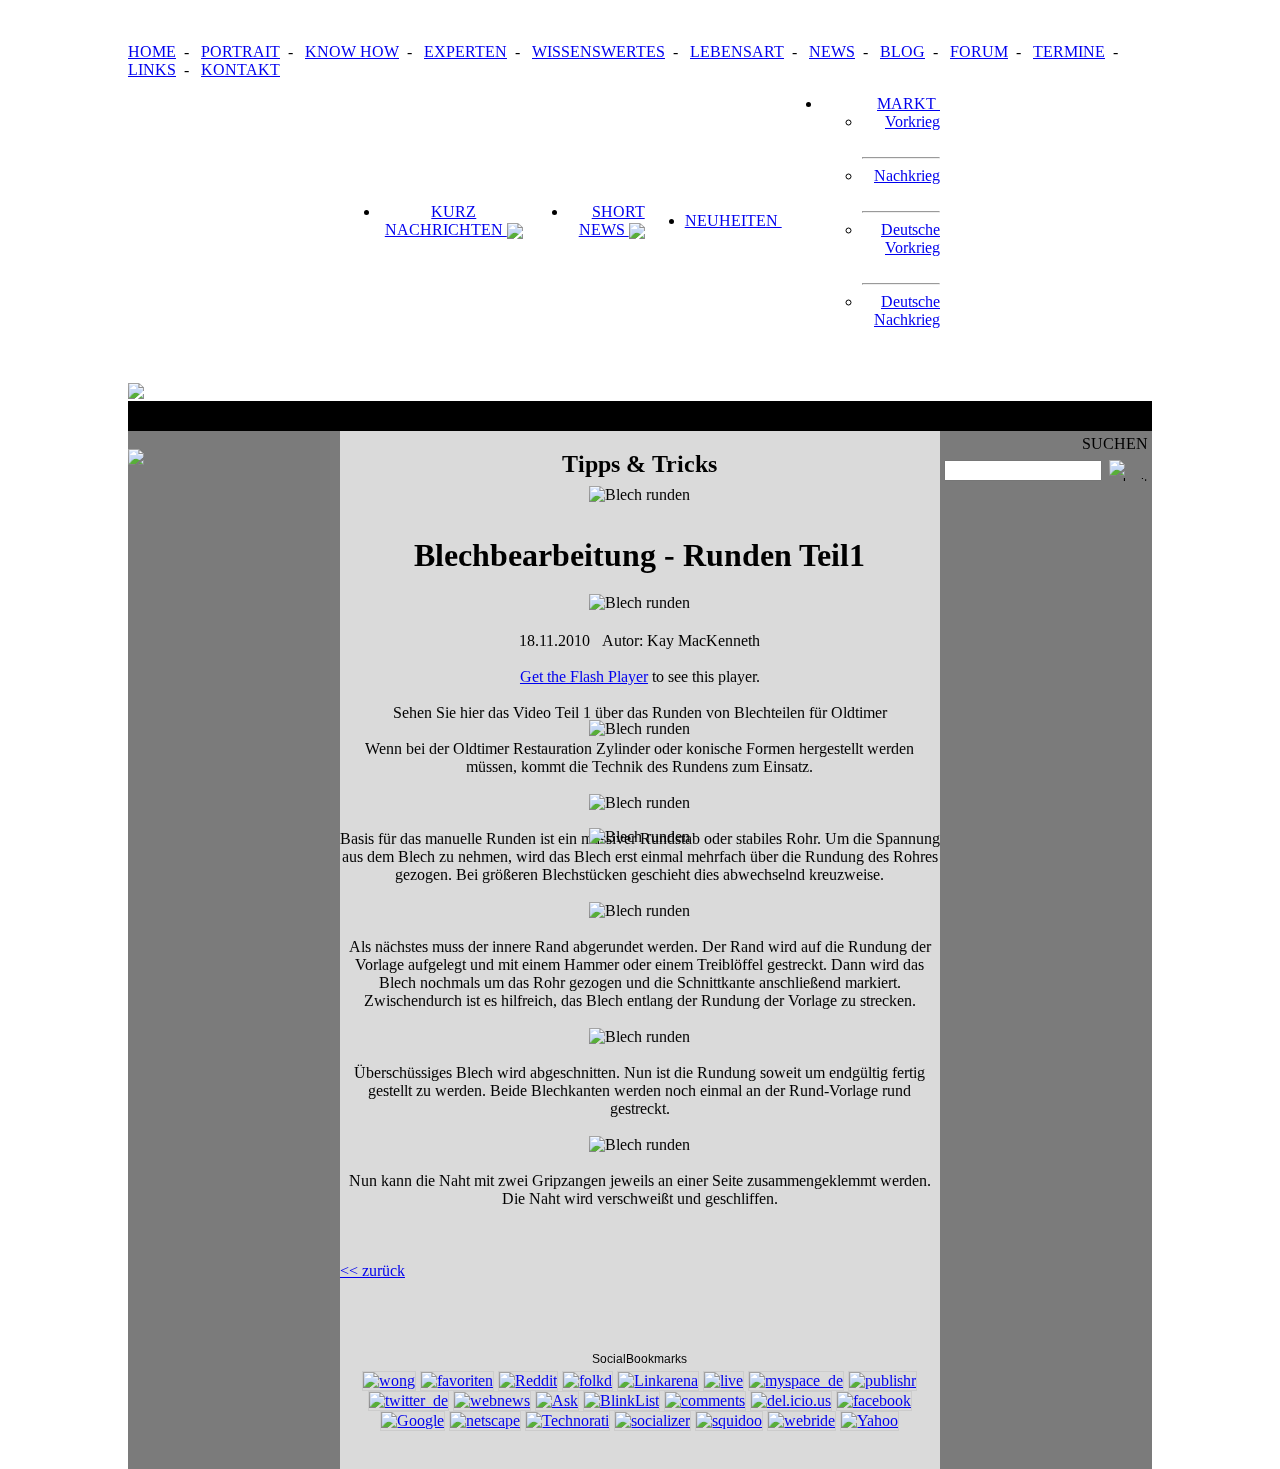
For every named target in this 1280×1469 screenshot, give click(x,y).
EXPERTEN (465, 51)
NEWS (832, 51)
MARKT (908, 103)
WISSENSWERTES (598, 51)
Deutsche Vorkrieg (910, 238)
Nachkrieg (907, 175)
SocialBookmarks (639, 1359)
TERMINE (1069, 51)
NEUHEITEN (733, 220)
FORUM (979, 51)
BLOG (902, 51)
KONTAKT (240, 69)
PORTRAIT (240, 51)
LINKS (152, 69)
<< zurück (372, 1270)
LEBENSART (737, 51)
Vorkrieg (912, 121)
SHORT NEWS (612, 220)
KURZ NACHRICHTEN (446, 220)
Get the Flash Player (584, 676)
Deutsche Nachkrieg (907, 310)
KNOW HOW (352, 51)
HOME (152, 51)
